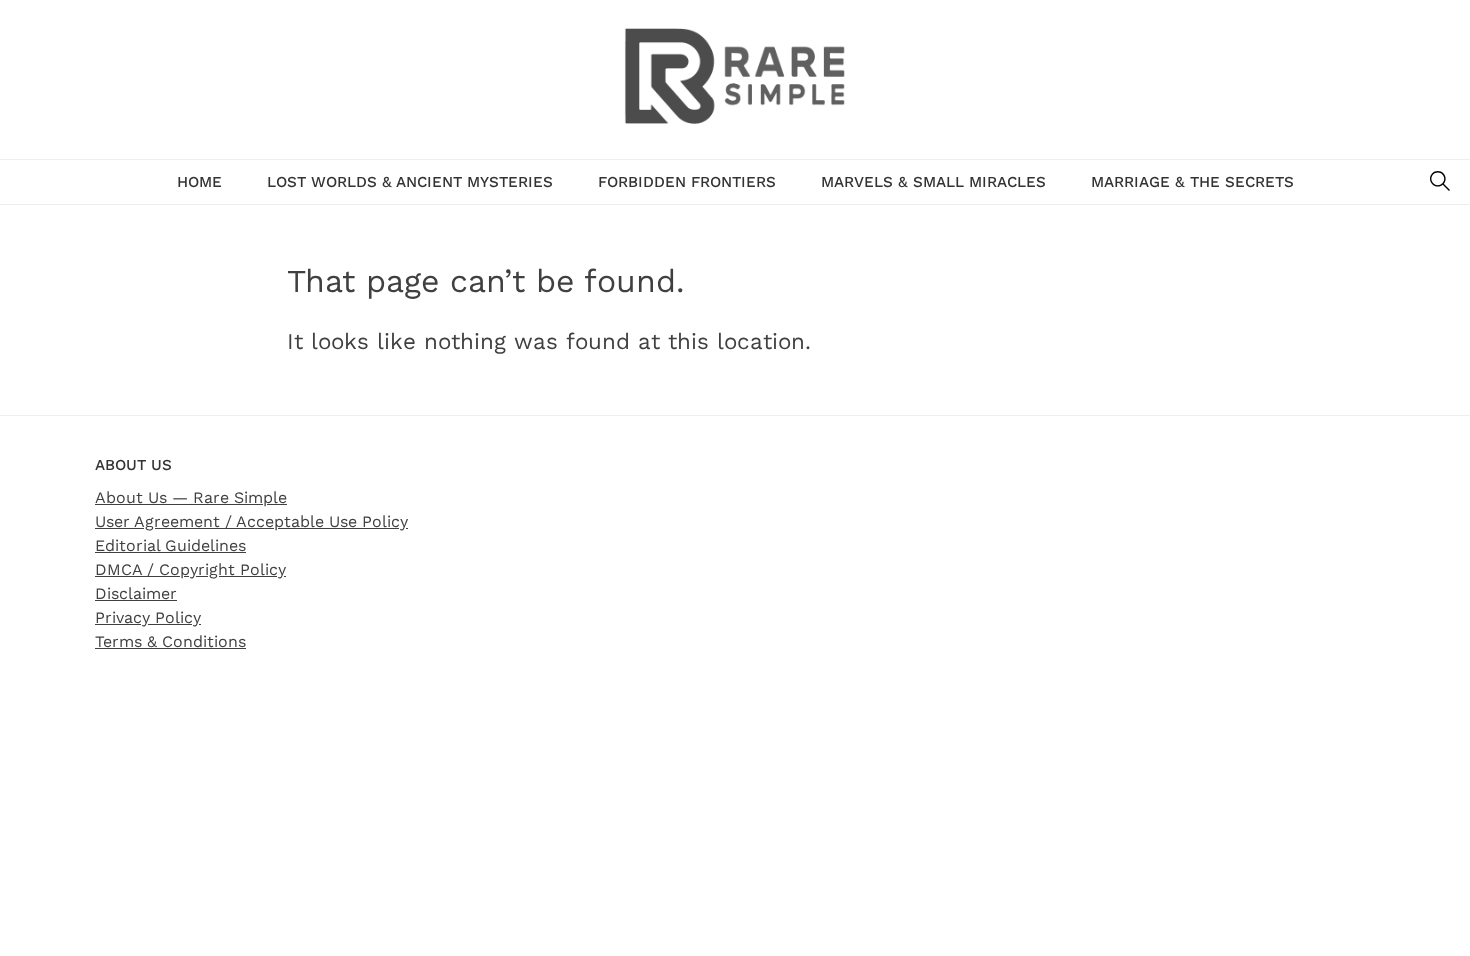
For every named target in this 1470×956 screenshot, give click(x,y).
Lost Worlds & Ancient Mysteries (410, 182)
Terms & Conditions (170, 641)
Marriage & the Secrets (1192, 182)
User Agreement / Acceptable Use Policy (251, 521)
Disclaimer (136, 593)
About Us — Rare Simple (191, 497)
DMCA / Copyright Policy (190, 569)
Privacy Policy (148, 617)
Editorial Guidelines (170, 545)
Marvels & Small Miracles (933, 182)
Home (199, 182)
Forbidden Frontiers (687, 182)
